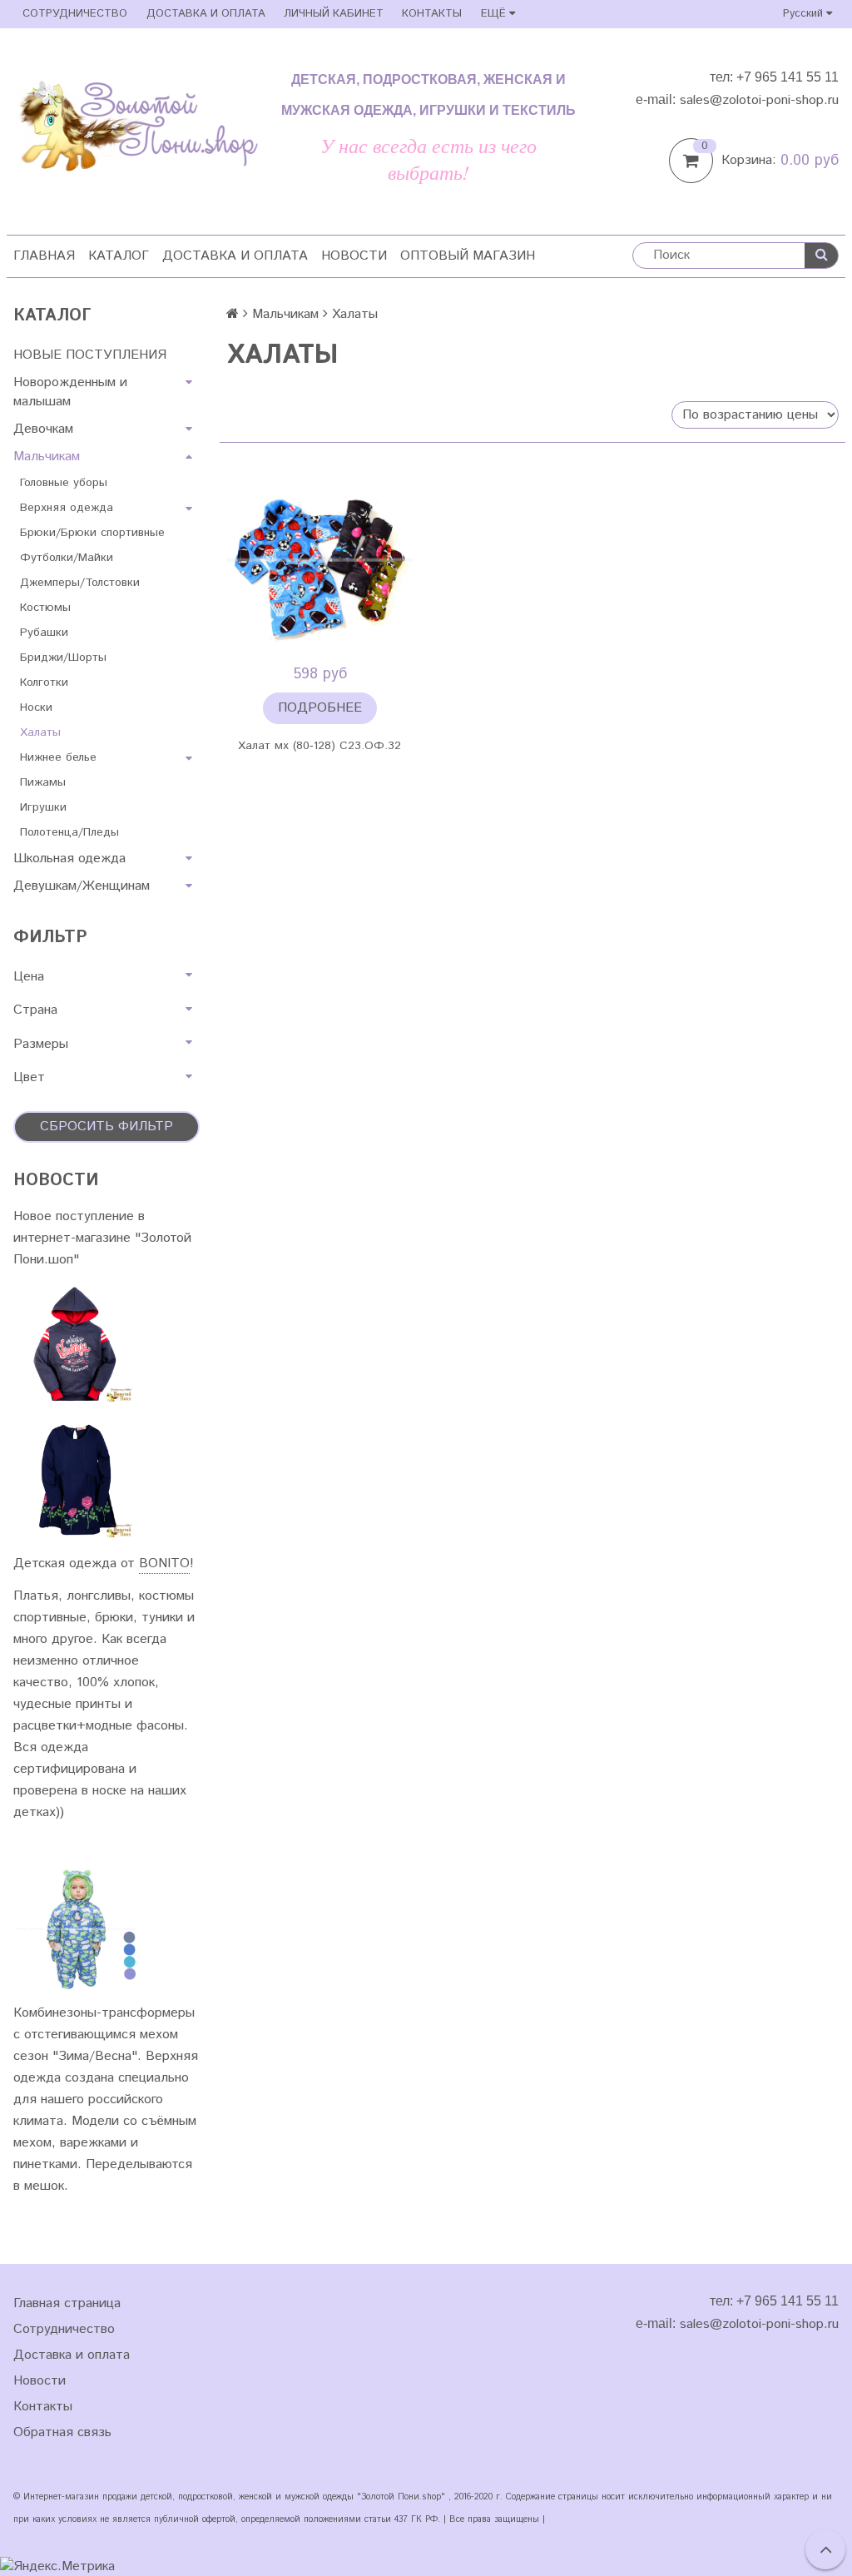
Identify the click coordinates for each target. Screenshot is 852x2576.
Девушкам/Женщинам (82, 886)
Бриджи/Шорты (63, 658)
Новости (354, 256)
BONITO (164, 1563)
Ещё (493, 14)
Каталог (119, 256)
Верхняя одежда (67, 508)
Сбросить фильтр (106, 1127)
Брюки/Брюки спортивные (92, 533)
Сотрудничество (75, 14)
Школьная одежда (69, 859)
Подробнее (320, 708)
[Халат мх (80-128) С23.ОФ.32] (319, 563)
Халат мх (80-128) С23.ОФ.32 (319, 746)
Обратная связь (62, 2432)
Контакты (432, 14)
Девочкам (43, 429)
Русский (805, 14)
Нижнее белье (58, 757)
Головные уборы (64, 483)
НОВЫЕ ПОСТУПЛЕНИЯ (90, 355)
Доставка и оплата (206, 14)
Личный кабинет (334, 14)
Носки (36, 707)
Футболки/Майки (67, 558)
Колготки (44, 682)
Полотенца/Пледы (69, 832)
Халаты (40, 732)
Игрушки (43, 807)
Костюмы (45, 608)
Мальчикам (47, 457)
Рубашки (44, 633)
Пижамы (43, 782)
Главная (44, 256)
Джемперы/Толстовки (80, 583)
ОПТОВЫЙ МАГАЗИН (468, 256)
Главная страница (67, 2303)
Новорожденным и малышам (70, 392)
